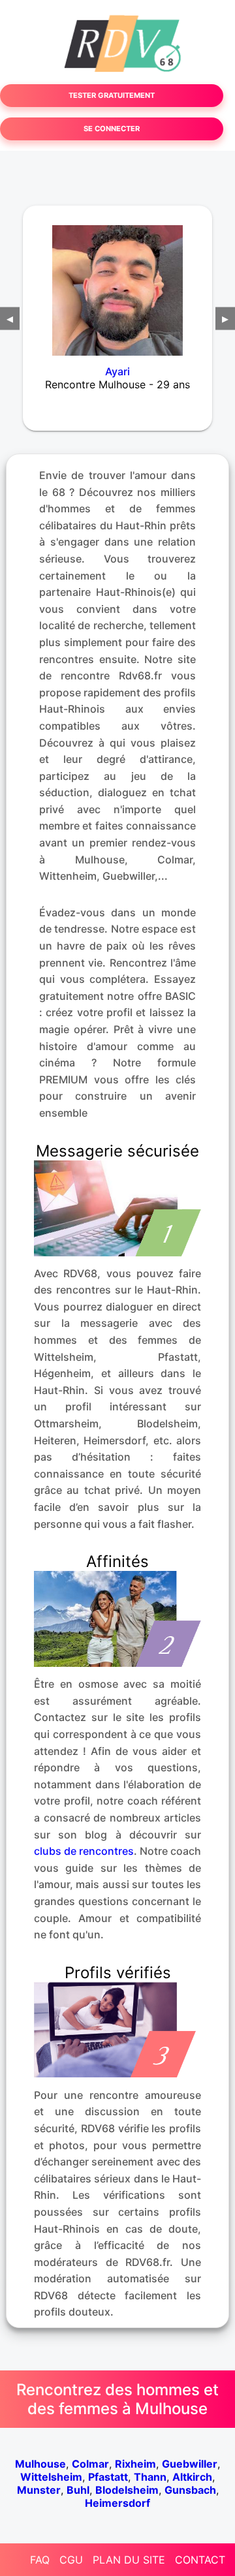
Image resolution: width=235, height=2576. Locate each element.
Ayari (117, 371)
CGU (71, 2560)
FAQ (40, 2560)
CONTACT (200, 2560)
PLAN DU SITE (129, 2560)
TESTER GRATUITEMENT (112, 95)
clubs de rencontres (84, 1851)
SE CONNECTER (112, 129)
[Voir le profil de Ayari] (117, 282)
